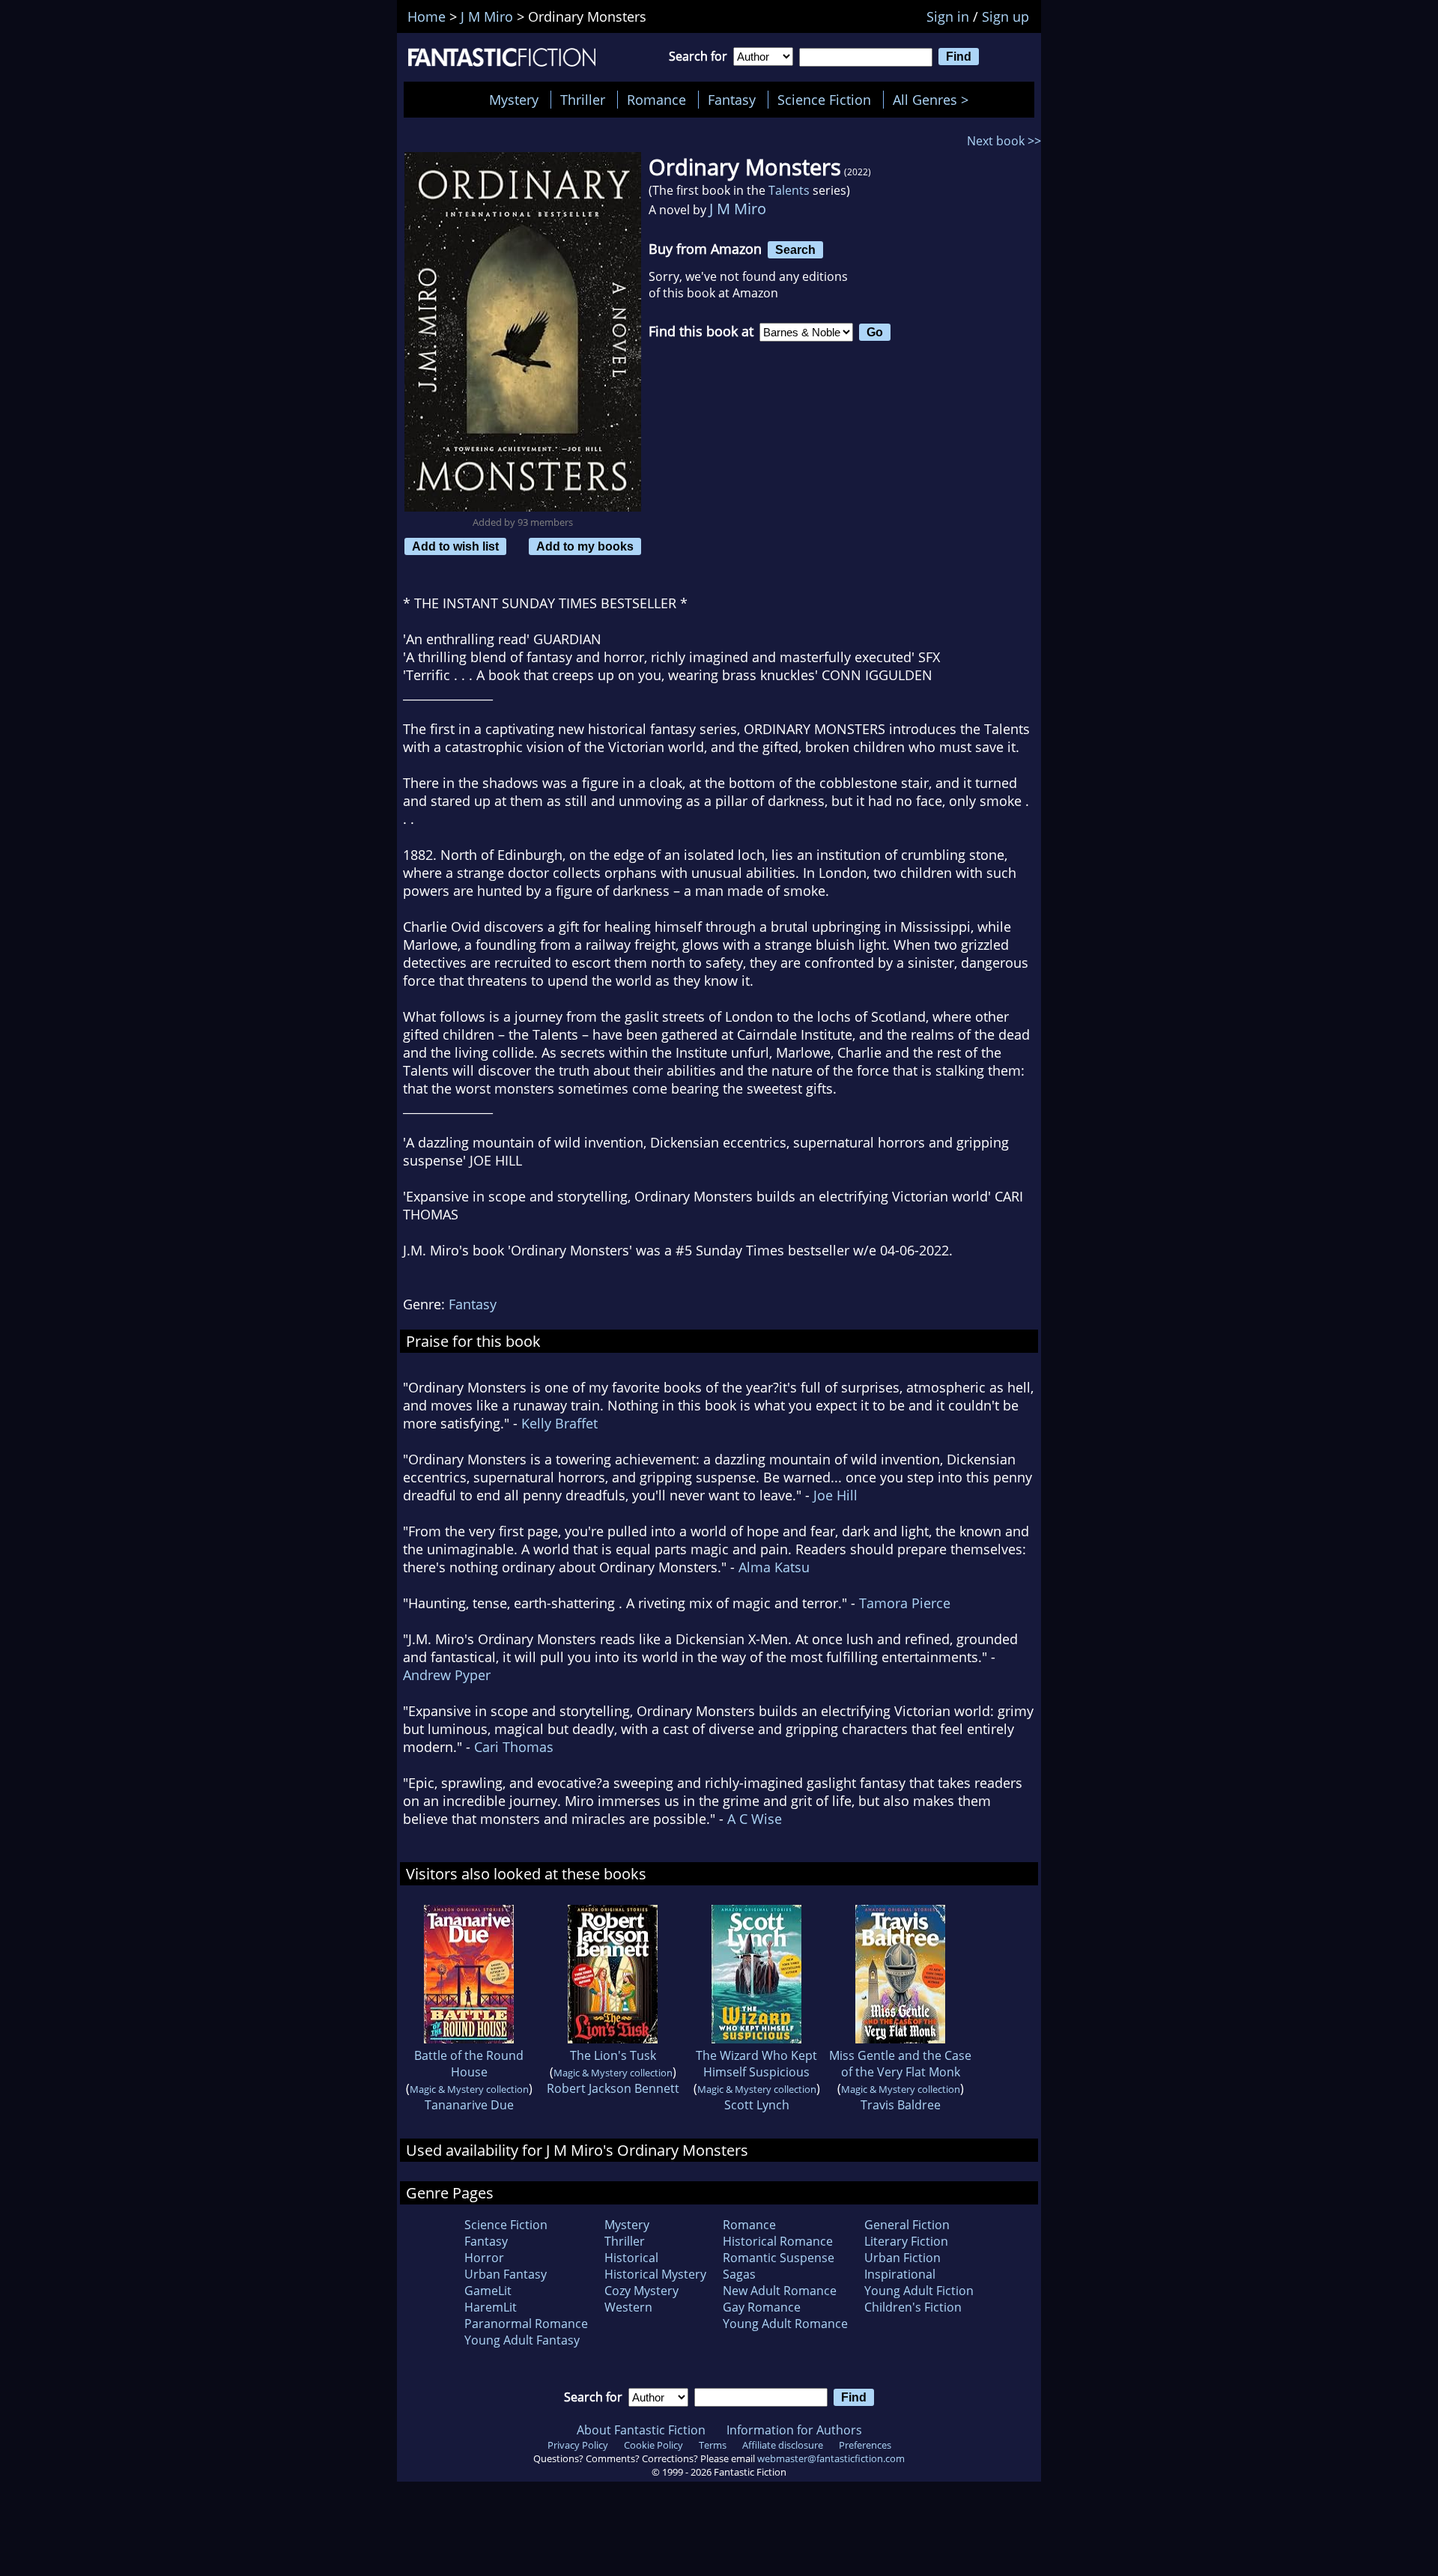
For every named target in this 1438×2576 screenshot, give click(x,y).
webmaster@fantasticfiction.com (831, 2458)
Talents (789, 190)
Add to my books (585, 546)
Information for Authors (794, 2430)
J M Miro (738, 209)
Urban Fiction (902, 2258)
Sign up (1005, 16)
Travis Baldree (901, 2105)
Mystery (514, 100)
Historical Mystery (655, 2274)
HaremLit (491, 2307)
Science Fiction (824, 100)
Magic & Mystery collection (469, 2089)
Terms (713, 2445)
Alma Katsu (774, 1567)
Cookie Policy (653, 2445)
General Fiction (907, 2225)
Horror (484, 2258)
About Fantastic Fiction (641, 2430)
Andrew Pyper (447, 1675)
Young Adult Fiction (919, 2291)
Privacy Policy (578, 2445)
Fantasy (732, 100)
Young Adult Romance (785, 2324)
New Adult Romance (780, 2291)
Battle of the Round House (469, 2064)
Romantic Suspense (779, 2258)
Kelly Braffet (559, 1423)
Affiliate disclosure (783, 2445)
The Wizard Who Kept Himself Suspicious (756, 2064)
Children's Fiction (913, 2307)
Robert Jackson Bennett (613, 2088)
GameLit (488, 2291)
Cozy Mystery (641, 2291)
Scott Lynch (757, 2105)
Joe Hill (835, 1495)
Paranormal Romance (526, 2324)
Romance (656, 100)
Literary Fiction (906, 2241)
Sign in (948, 16)
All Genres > (934, 100)
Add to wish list (455, 546)
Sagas (739, 2274)
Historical (631, 2258)
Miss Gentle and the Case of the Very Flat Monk (900, 2064)
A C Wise (755, 1819)
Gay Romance (762, 2307)
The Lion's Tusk (613, 2055)
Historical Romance (778, 2241)
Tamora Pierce (905, 1603)
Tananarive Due (469, 2105)
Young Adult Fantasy (522, 2340)
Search (795, 249)
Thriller (583, 100)
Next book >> (1004, 141)
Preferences (865, 2445)
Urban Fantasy (506, 2274)
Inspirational (900, 2274)
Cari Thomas (514, 1747)
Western (628, 2307)
